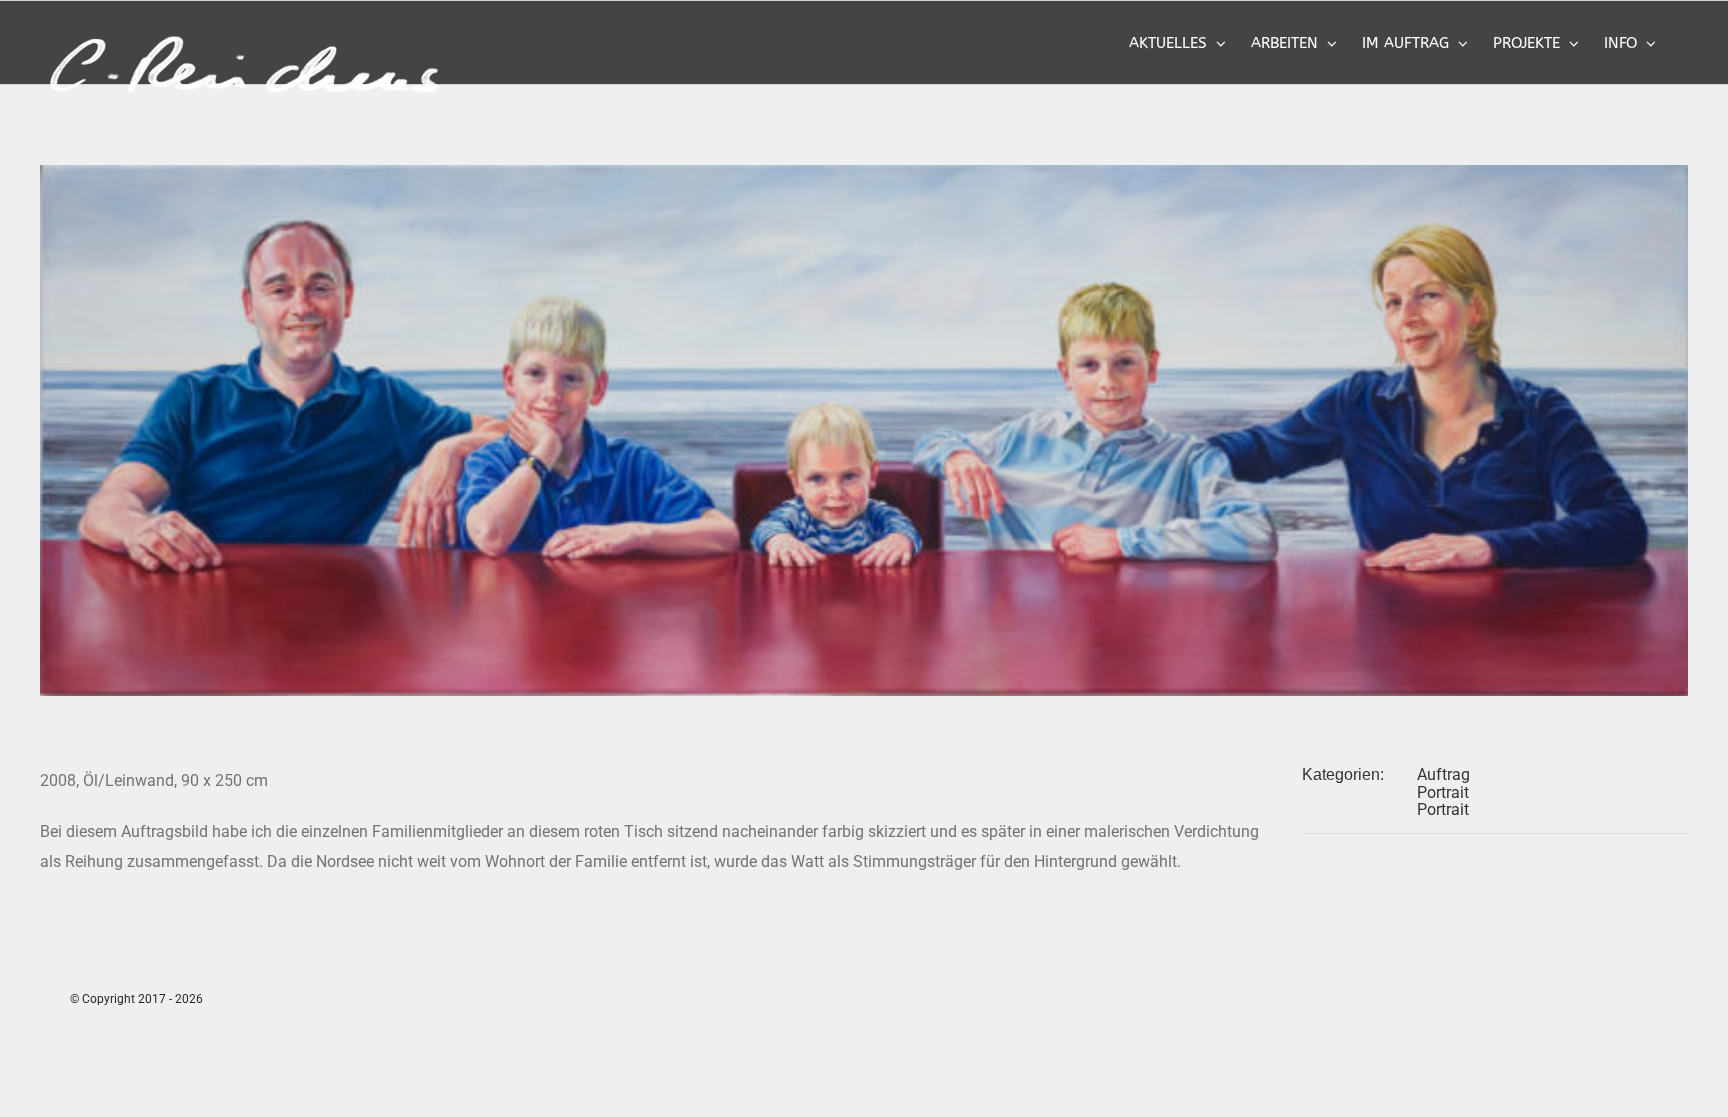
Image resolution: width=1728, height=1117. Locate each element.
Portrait (1443, 792)
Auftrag (1443, 774)
